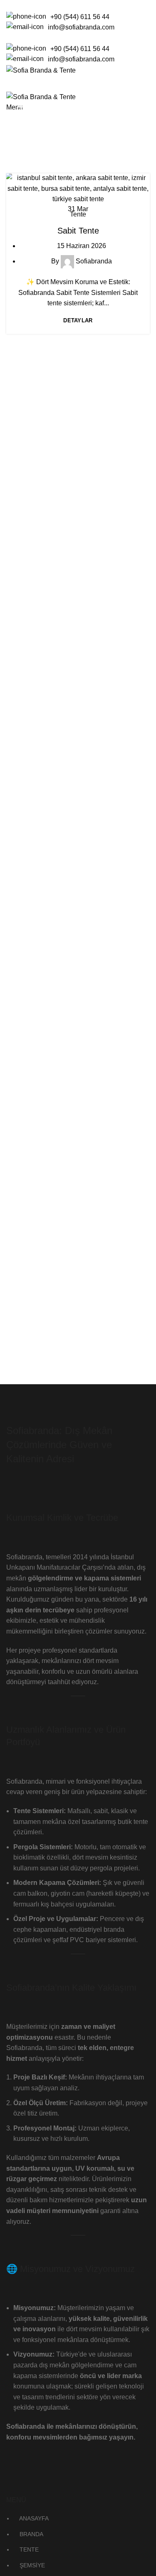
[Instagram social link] (126, 38)
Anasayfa (28, 146)
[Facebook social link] (107, 38)
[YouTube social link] (135, 38)
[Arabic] (5, 4)
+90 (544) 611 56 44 (80, 17)
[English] (16, 4)
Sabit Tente (78, 231)
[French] (27, 4)
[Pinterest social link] (145, 38)
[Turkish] (48, 4)
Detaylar (78, 320)
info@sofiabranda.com (81, 27)
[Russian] (37, 4)
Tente (78, 214)
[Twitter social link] (116, 38)
